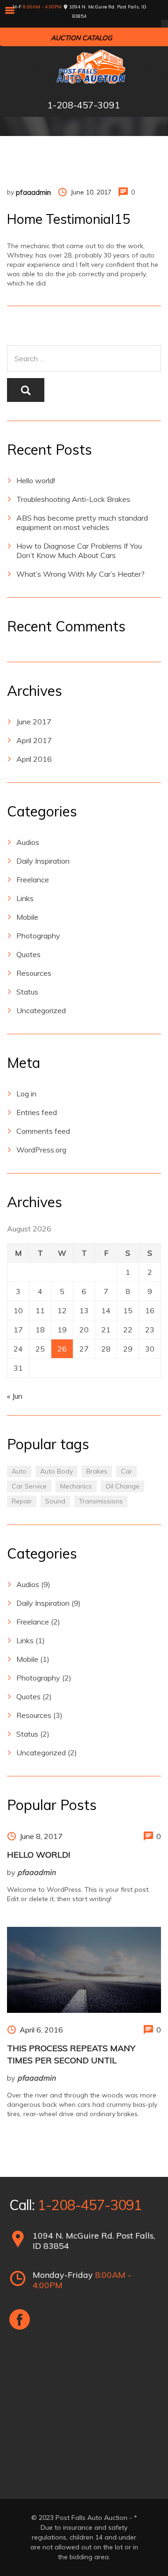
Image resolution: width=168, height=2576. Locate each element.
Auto (19, 1471)
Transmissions (101, 1501)
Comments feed (43, 1131)
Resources (34, 973)
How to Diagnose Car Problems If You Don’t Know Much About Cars (79, 551)
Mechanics (76, 1486)
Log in (26, 1094)
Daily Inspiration (43, 861)
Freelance (33, 880)
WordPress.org (41, 1150)
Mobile (27, 917)
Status (27, 992)
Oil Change (122, 1486)
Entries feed (37, 1112)
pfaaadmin (33, 192)
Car (126, 1471)
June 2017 (34, 722)
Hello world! (36, 480)
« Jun (15, 1396)
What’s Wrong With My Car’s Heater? (80, 574)
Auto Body (56, 1471)
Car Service (29, 1486)
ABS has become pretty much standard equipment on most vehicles (82, 522)
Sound (55, 1501)
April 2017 (34, 740)
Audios (28, 842)
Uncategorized (41, 1010)
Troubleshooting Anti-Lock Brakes (73, 499)
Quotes (28, 954)
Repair (22, 1501)
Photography (38, 936)
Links (25, 898)
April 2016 (34, 759)
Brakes (97, 1471)
